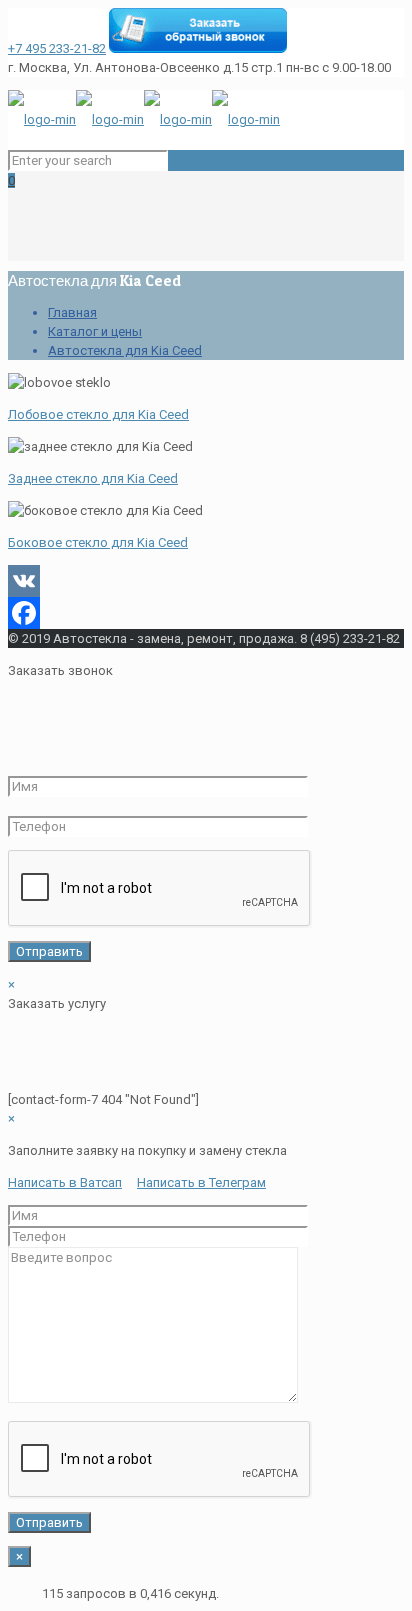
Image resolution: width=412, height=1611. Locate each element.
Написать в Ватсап (65, 1182)
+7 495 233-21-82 (57, 48)
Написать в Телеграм (201, 1182)
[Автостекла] (144, 119)
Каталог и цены (95, 331)
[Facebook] (206, 613)
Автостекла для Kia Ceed (125, 350)
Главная (72, 312)
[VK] (206, 581)
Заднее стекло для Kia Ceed (93, 478)
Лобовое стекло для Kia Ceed (98, 414)
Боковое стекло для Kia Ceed (98, 542)
